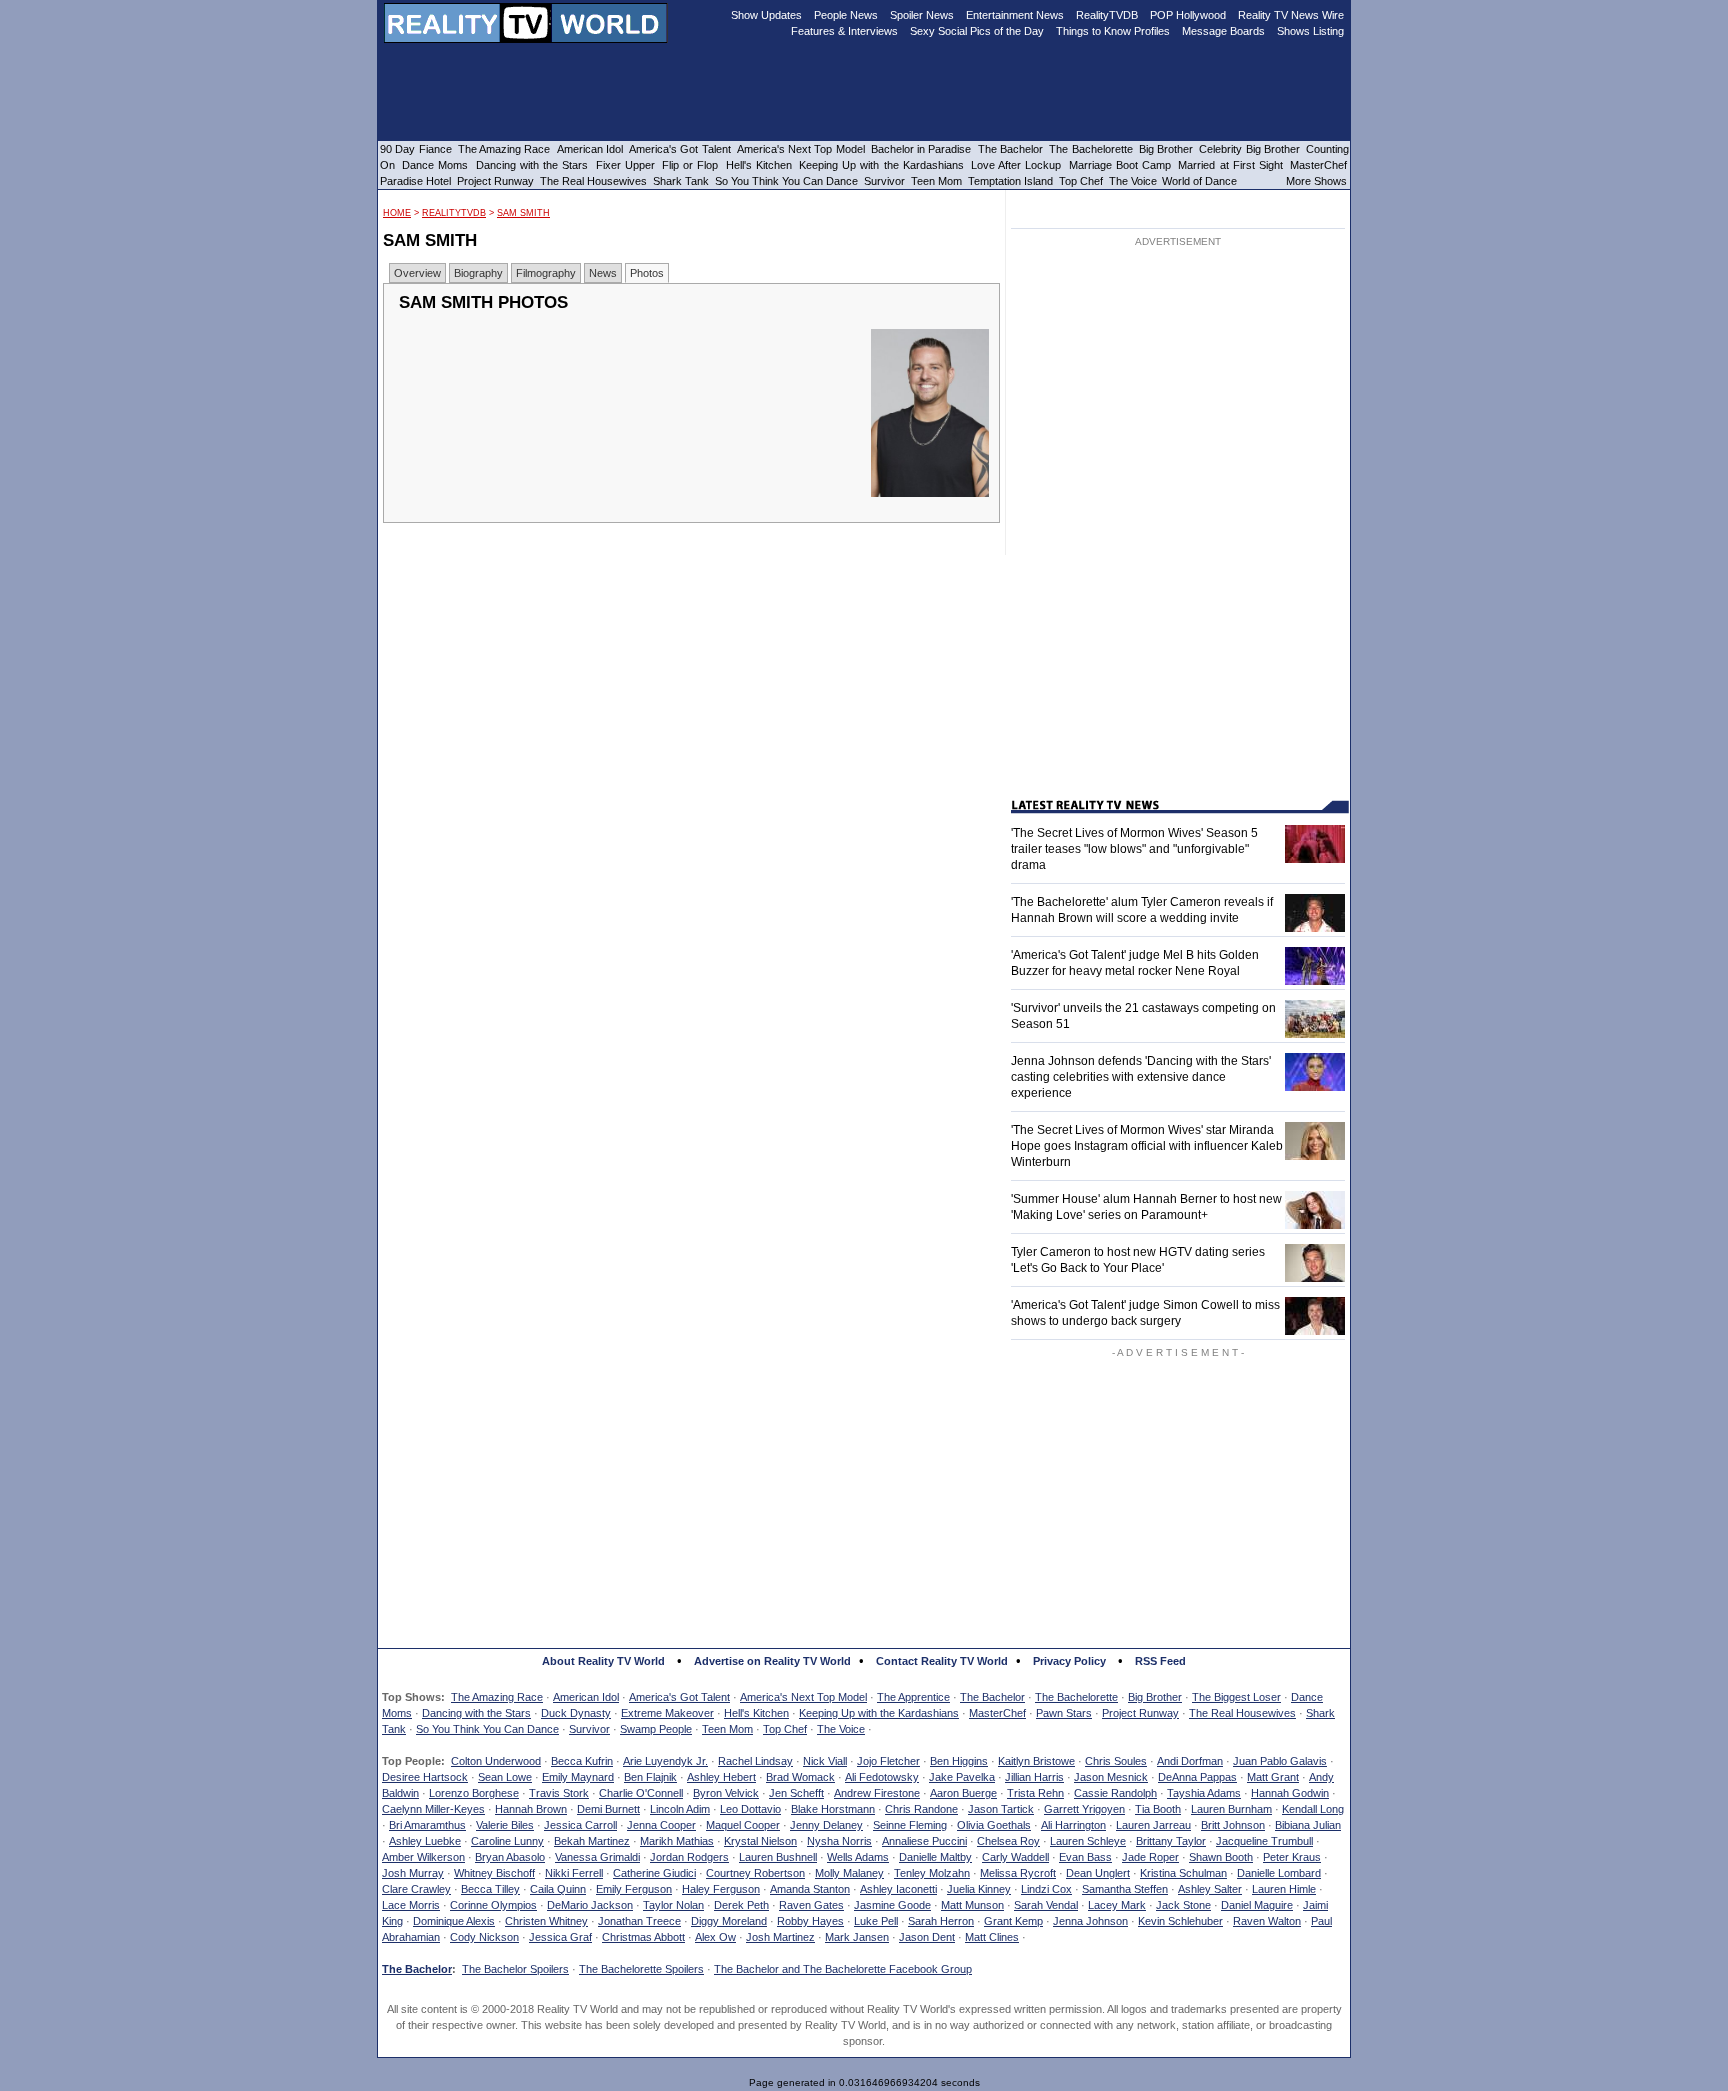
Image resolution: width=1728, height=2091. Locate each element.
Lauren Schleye (1088, 1841)
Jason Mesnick (1111, 1777)
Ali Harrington (1073, 1825)
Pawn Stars (1064, 1713)
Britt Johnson (1233, 1825)
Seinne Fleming (910, 1825)
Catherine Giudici (654, 1873)
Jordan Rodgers (689, 1857)
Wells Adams (858, 1857)
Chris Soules (1116, 1761)
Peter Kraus (1292, 1857)
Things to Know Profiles (1113, 31)
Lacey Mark (1117, 1905)
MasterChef (997, 1713)
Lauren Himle (1284, 1889)
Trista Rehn (1035, 1793)
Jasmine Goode (892, 1905)
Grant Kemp (1013, 1921)
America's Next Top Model (803, 1697)
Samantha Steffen (1125, 1889)
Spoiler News (922, 15)
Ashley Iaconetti (898, 1889)
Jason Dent (927, 1937)
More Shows (1316, 181)
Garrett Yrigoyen (1084, 1809)
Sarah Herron (941, 1921)
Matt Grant (1273, 1777)
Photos (647, 273)
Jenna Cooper (661, 1825)
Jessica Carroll (580, 1825)
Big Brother (1155, 1697)
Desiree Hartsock (425, 1777)
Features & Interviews (844, 31)
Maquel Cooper (743, 1825)
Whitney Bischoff (494, 1873)
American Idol (586, 1697)
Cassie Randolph (1115, 1793)
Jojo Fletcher (888, 1761)
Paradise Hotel (415, 181)
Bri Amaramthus (427, 1825)
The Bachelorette (1076, 1697)
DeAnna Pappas (1197, 1777)
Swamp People (656, 1729)
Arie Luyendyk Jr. (665, 1761)
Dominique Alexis (454, 1921)
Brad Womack (800, 1777)
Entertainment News (1015, 15)
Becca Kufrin (582, 1761)
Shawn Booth (1221, 1857)
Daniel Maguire (1257, 1905)
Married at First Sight (1230, 165)
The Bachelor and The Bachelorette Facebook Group (843, 1969)
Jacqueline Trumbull (1264, 1841)
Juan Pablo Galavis (1280, 1761)
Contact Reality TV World (942, 1661)
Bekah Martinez (592, 1841)
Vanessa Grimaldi (597, 1857)
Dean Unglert (1098, 1873)
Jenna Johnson (1090, 1921)
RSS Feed (1160, 1661)
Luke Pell (876, 1921)
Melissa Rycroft (1018, 1873)
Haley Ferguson (721, 1889)
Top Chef (785, 1729)
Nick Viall (825, 1761)
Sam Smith (523, 213)
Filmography (546, 273)
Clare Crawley (416, 1889)
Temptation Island (1010, 181)
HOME (397, 213)
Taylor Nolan (673, 1905)
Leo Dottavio (750, 1809)
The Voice (841, 1729)
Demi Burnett (608, 1809)
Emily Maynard (578, 1777)
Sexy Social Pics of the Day (977, 31)
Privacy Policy (1069, 1661)
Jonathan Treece (639, 1921)
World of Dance (1199, 181)
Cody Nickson (484, 1937)
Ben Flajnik (650, 1777)
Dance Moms (435, 165)
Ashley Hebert (721, 1777)
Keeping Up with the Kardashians (879, 1713)
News (603, 273)
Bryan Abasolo (510, 1857)
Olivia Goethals (994, 1825)
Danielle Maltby (935, 1857)
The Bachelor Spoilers (515, 1969)
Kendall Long (1313, 1809)
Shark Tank (681, 181)
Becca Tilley (490, 1889)
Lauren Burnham (1231, 1809)
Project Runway (1140, 1713)
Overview (417, 273)
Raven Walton (1267, 1921)
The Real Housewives (1242, 1713)
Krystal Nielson (760, 1841)
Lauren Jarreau (1153, 1825)
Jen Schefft (796, 1793)
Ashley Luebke (425, 1841)
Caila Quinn (558, 1889)
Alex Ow (715, 1937)
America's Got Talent (679, 1697)
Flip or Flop (690, 165)
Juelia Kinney (979, 1889)
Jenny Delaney (826, 1825)
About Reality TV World (603, 1661)
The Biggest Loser (1236, 1697)
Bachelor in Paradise (921, 149)
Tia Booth (1158, 1809)
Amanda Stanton (810, 1889)
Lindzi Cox (1046, 1889)
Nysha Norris (839, 1841)
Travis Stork (559, 1793)
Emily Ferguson (634, 1889)
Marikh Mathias (677, 1841)
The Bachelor (992, 1697)
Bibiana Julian (1308, 1825)
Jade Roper (1150, 1857)
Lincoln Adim (680, 1809)
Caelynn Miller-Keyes (433, 1809)
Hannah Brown (531, 1809)
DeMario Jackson (590, 1905)
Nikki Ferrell (574, 1873)
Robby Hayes (810, 1921)
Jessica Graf (560, 1937)
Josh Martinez (780, 1937)
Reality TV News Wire (1291, 15)
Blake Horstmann (833, 1809)
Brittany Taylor (1171, 1841)
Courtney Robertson (755, 1873)
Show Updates (766, 15)
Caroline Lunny (507, 1841)
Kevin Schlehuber (1180, 1921)
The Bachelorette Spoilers (641, 1969)
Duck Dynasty (576, 1713)
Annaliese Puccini (924, 1841)
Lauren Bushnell (778, 1857)
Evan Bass (1085, 1857)
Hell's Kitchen (756, 1713)
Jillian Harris (1034, 1777)
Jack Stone (1183, 1905)
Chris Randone (921, 1809)
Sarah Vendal (1046, 1905)
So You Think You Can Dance (487, 1729)
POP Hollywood (1188, 15)
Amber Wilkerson (423, 1857)
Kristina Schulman (1183, 1873)
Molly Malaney (849, 1873)
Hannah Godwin (1290, 1793)
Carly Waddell (1015, 1857)
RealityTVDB (454, 213)
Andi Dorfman (1190, 1761)
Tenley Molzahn (932, 1873)
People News (846, 15)
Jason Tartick (1001, 1809)
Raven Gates (811, 1905)
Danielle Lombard (1279, 1873)
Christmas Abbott (643, 1937)
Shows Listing (1310, 31)
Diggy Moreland (729, 1921)
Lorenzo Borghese (474, 1793)
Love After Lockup (1016, 165)
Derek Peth (741, 1905)
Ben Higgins (959, 1761)
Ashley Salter (1210, 1889)
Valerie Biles (505, 1825)
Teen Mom (727, 1729)
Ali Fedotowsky (882, 1777)
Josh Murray (413, 1873)
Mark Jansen (857, 1937)
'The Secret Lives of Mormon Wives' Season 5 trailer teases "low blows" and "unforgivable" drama (1134, 849)
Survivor (589, 1729)
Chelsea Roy (1008, 1841)
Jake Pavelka (962, 1777)
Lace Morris (411, 1905)
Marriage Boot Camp (1120, 165)
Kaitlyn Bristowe (1036, 1761)
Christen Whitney (546, 1921)
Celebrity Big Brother (1249, 149)
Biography (478, 273)
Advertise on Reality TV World (772, 1661)
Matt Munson (972, 1905)
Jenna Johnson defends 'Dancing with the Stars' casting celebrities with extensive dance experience (1141, 1077)
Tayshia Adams (1204, 1793)
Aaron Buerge (963, 1793)
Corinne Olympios (493, 1905)
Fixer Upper (625, 165)
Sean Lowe (505, 1777)
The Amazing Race (497, 1697)
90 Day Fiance (416, 149)
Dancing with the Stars (476, 1713)
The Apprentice (913, 1697)
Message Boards (1223, 31)
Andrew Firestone (877, 1793)
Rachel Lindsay (755, 1761)
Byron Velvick (726, 1793)
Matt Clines (992, 1937)
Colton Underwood (496, 1761)
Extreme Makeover (667, 1713)
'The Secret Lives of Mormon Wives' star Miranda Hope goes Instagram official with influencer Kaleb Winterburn (1147, 1146)
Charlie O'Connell (641, 1793)
